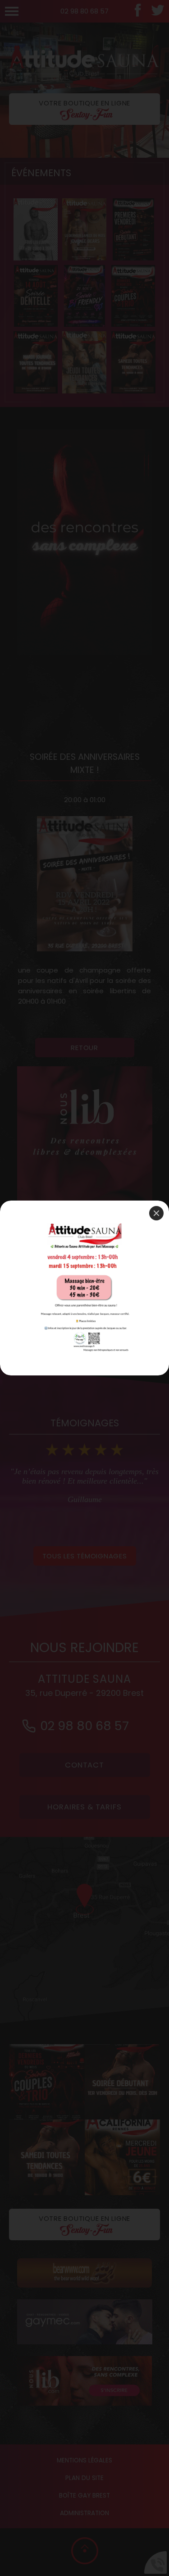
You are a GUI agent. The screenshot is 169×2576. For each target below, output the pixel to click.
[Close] (156, 1213)
